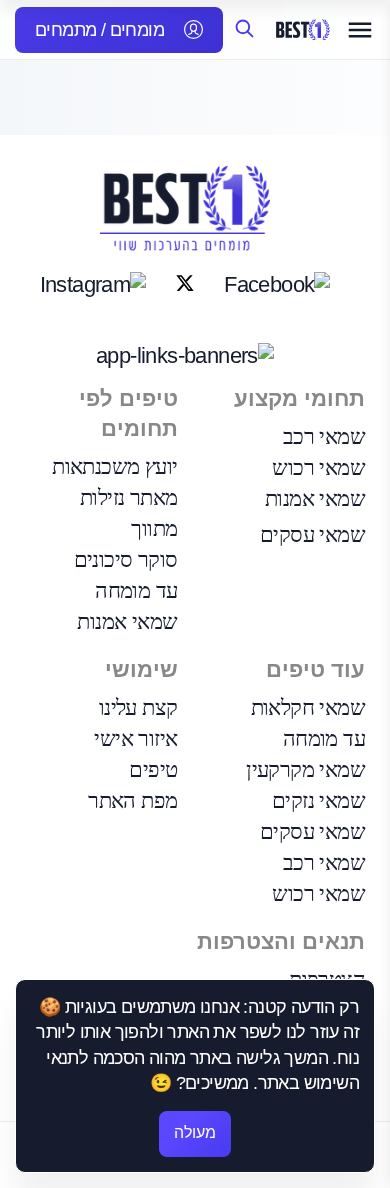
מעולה (195, 1132)
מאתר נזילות (128, 497)
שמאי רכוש (318, 467)
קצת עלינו (138, 707)
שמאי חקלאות (308, 707)
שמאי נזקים (318, 800)
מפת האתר (132, 800)
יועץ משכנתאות (114, 466)
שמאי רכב (324, 436)
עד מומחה (136, 590)
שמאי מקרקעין (305, 769)
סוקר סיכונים (126, 559)
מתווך (154, 528)
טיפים (153, 769)
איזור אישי (135, 738)
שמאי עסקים (312, 534)
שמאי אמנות (315, 498)
